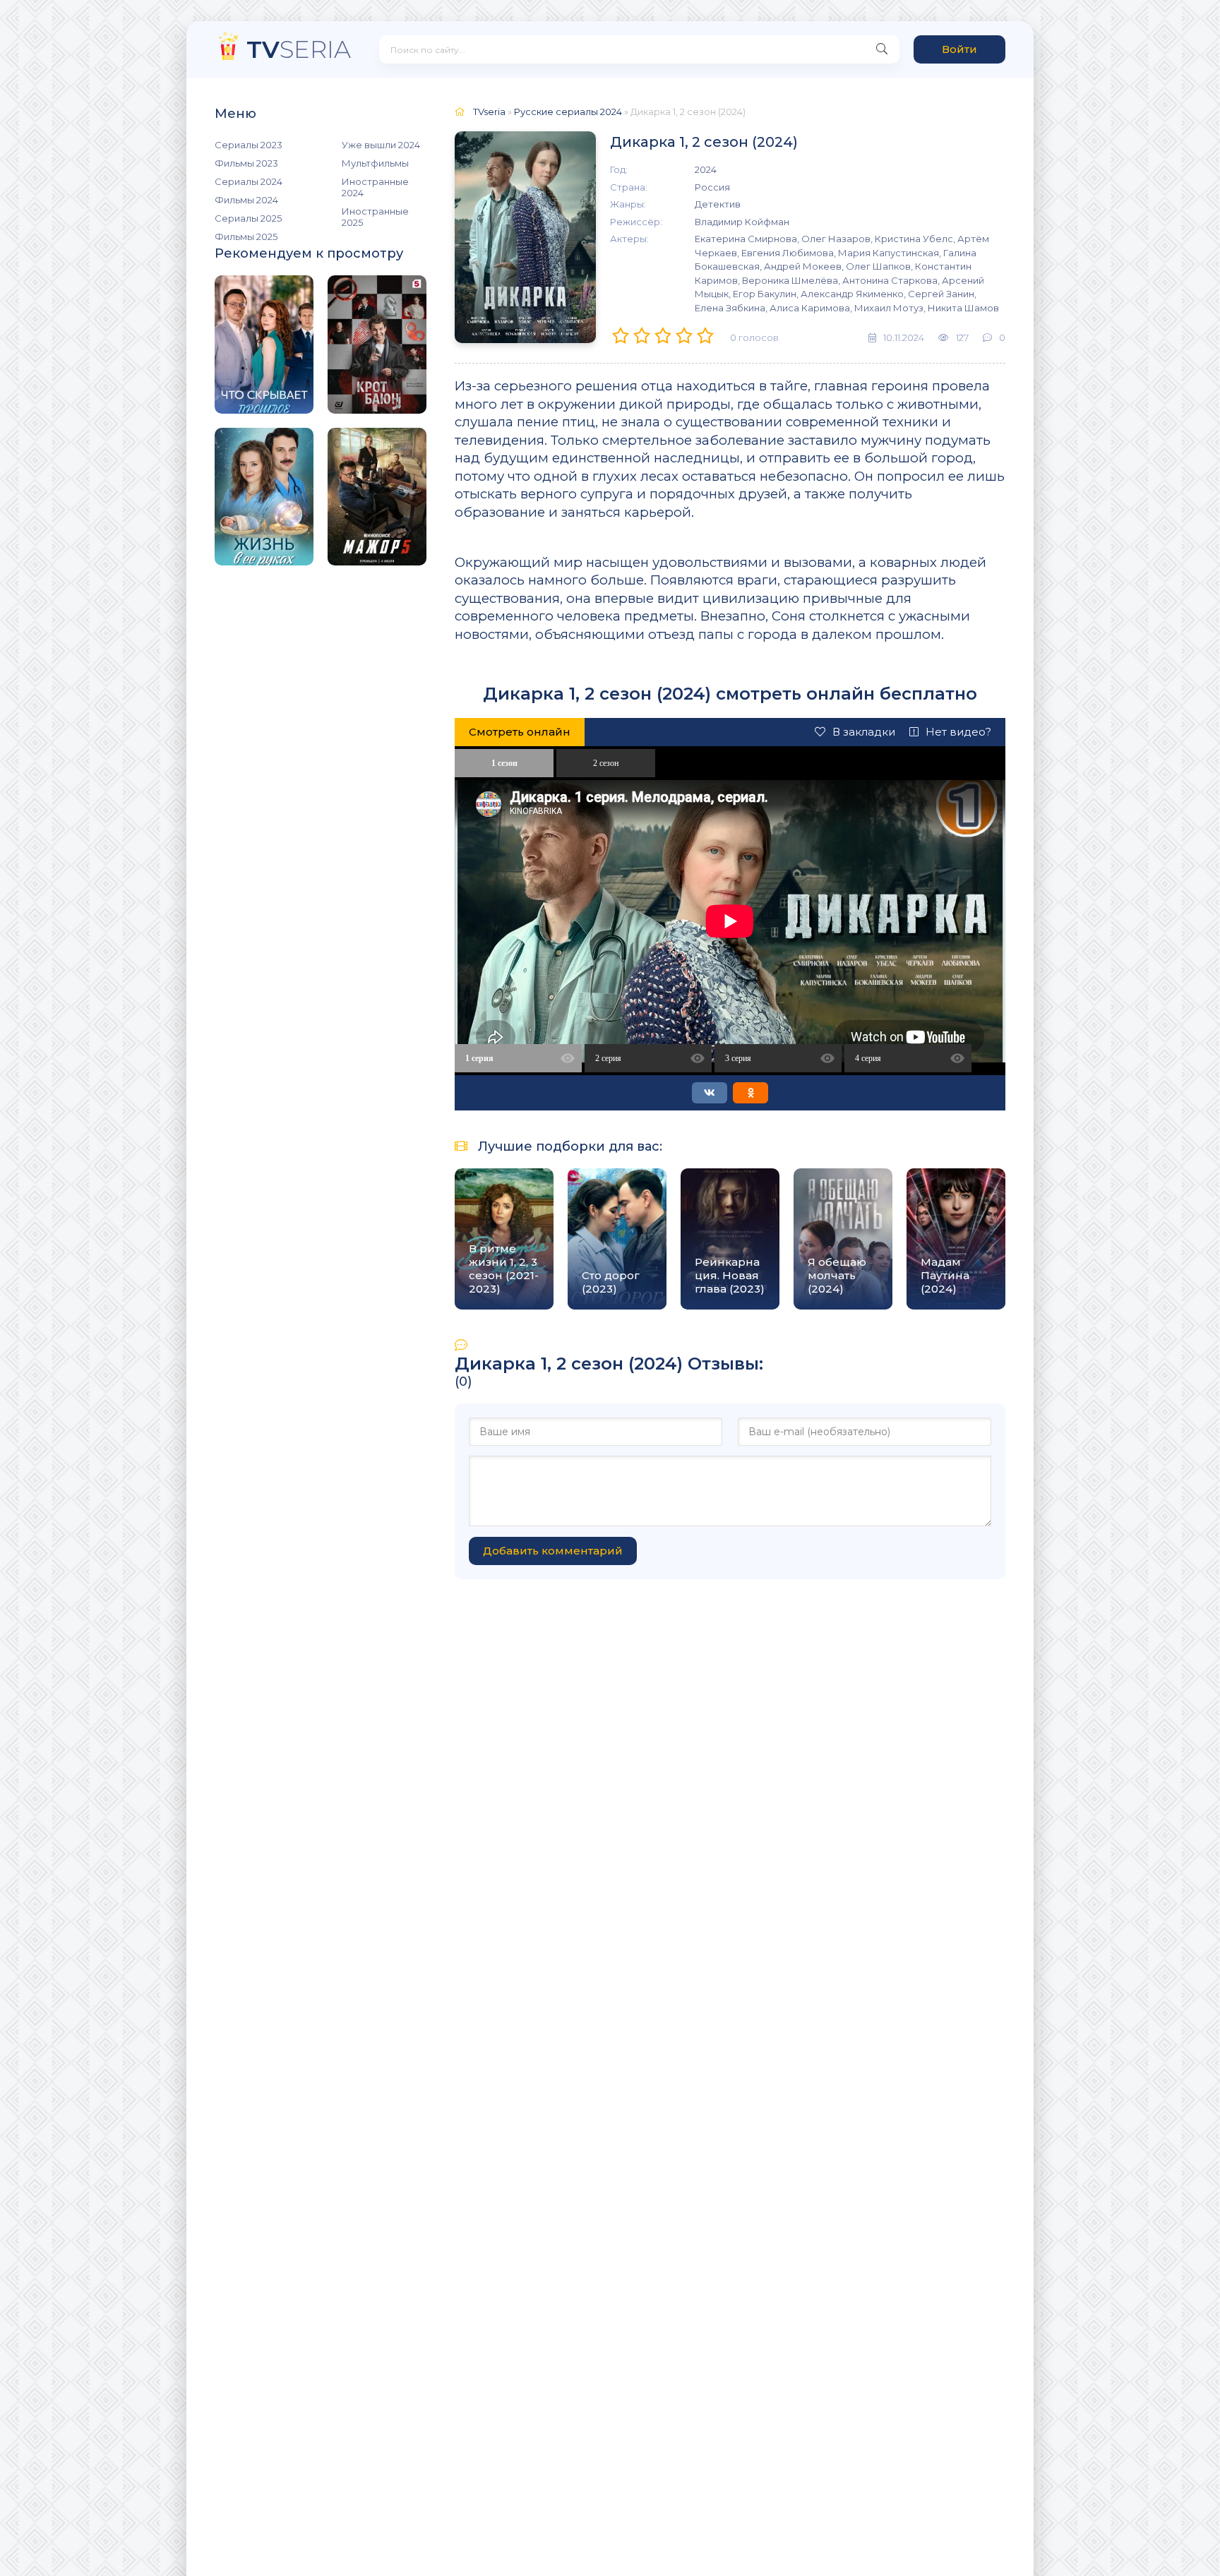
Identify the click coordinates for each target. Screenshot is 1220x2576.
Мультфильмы (375, 163)
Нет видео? (958, 732)
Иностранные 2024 (375, 187)
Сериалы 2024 (249, 181)
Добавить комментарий (553, 1551)
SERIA (299, 49)
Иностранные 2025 (375, 217)
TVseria (489, 112)
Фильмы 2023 (246, 163)
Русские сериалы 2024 (568, 112)
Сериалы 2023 (249, 145)
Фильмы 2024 (246, 200)
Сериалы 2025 (248, 218)
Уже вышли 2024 (381, 145)
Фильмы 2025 (246, 236)
